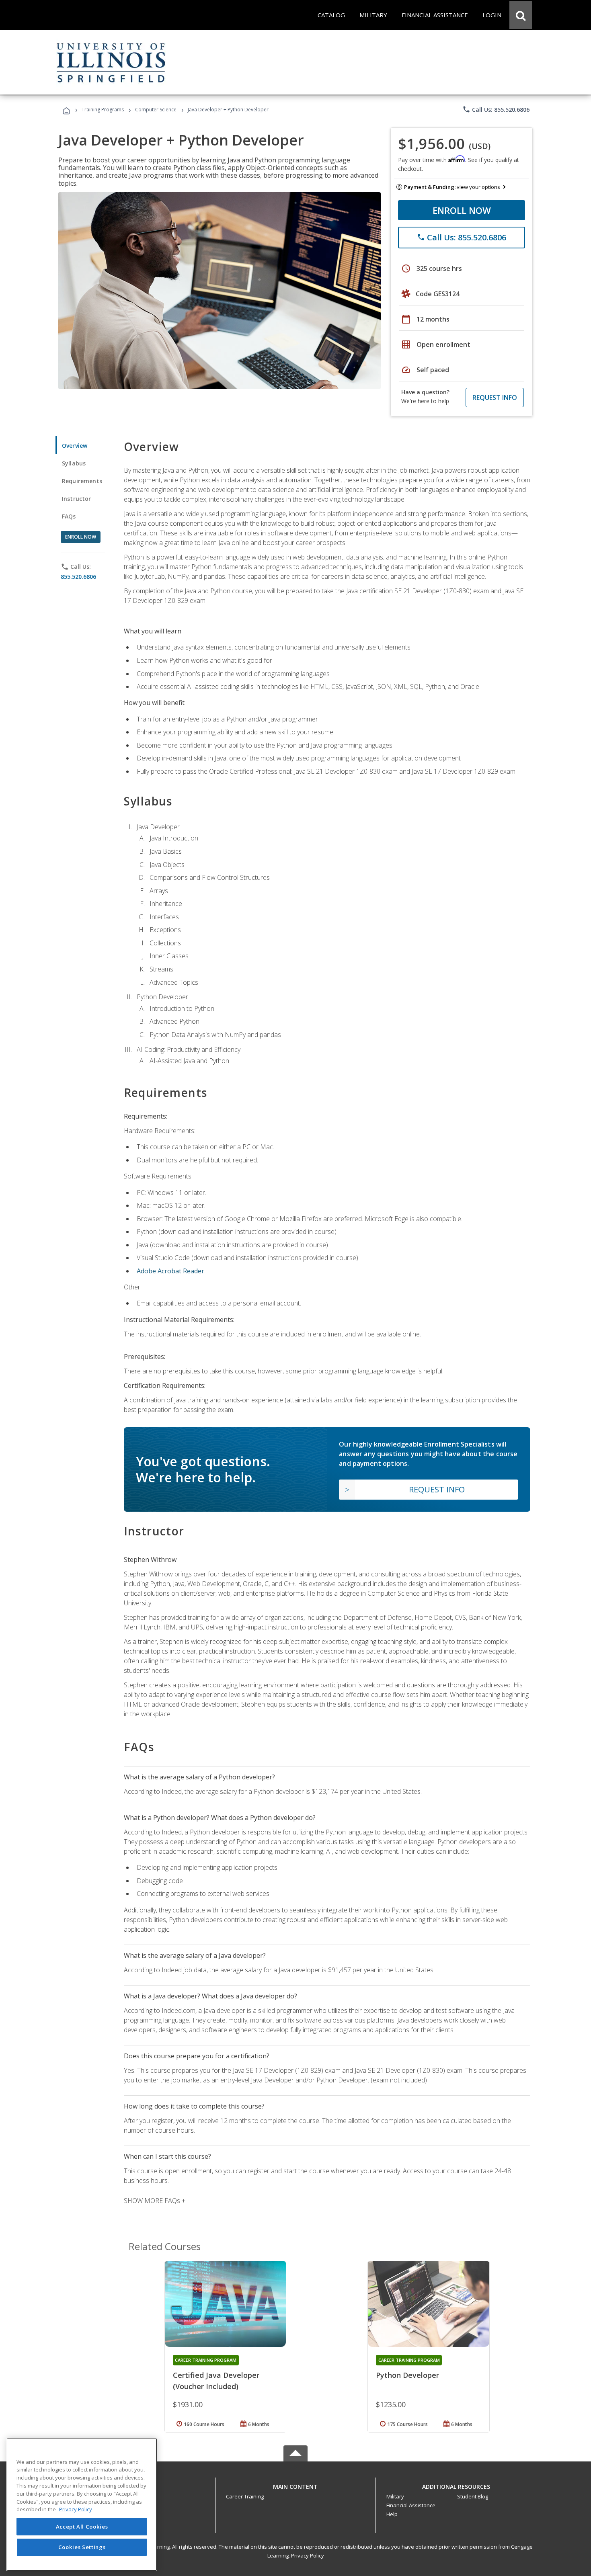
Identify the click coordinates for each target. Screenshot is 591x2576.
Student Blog (473, 2496)
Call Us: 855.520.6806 (496, 109)
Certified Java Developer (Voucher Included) (216, 2381)
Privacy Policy (308, 2556)
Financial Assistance (411, 2505)
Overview (75, 446)
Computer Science (156, 110)
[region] (82, 2505)
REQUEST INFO (495, 398)
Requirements (82, 481)
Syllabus (74, 463)
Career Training (245, 2496)
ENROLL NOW (462, 210)
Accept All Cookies (82, 2527)
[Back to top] (295, 2485)
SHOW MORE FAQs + (155, 2201)
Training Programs (103, 110)
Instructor (77, 499)
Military (395, 2496)
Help (392, 2514)
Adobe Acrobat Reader (170, 1271)
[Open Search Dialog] (521, 15)
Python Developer (407, 2375)
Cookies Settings (82, 2547)
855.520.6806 (78, 577)
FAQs (69, 516)
